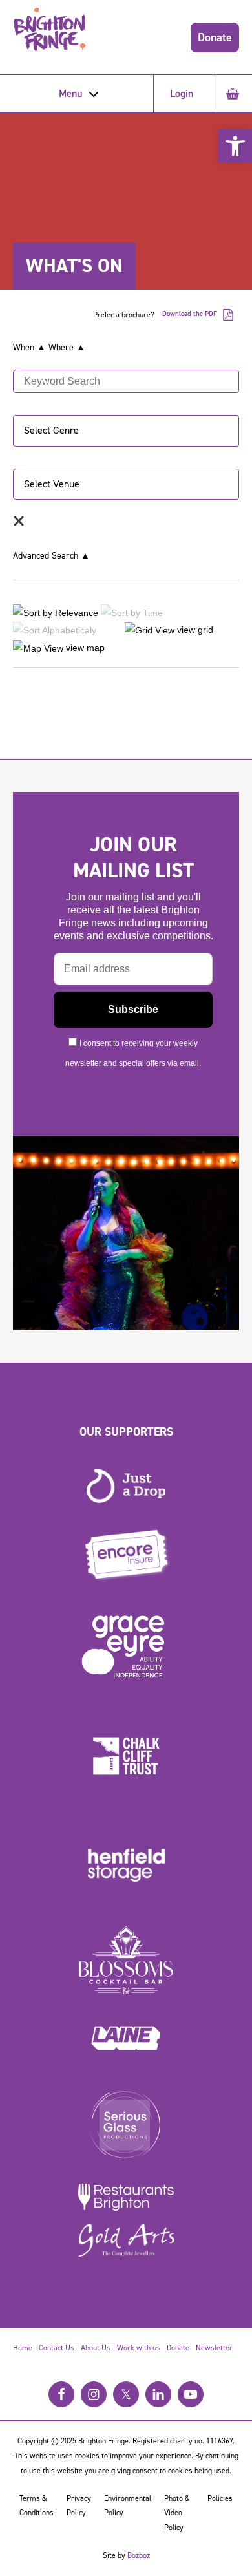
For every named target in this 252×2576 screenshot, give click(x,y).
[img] (19, 521)
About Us (96, 2348)
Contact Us (57, 2348)
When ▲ (29, 347)
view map (84, 648)
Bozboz (139, 2555)
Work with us (139, 2348)
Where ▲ (67, 347)
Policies (220, 2498)
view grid (194, 630)
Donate (215, 37)
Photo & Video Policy (177, 2513)
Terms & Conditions (37, 2506)
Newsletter (214, 2348)
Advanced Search (51, 556)
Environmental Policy (128, 2506)
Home (23, 2348)
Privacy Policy (79, 2506)
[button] (235, 146)
